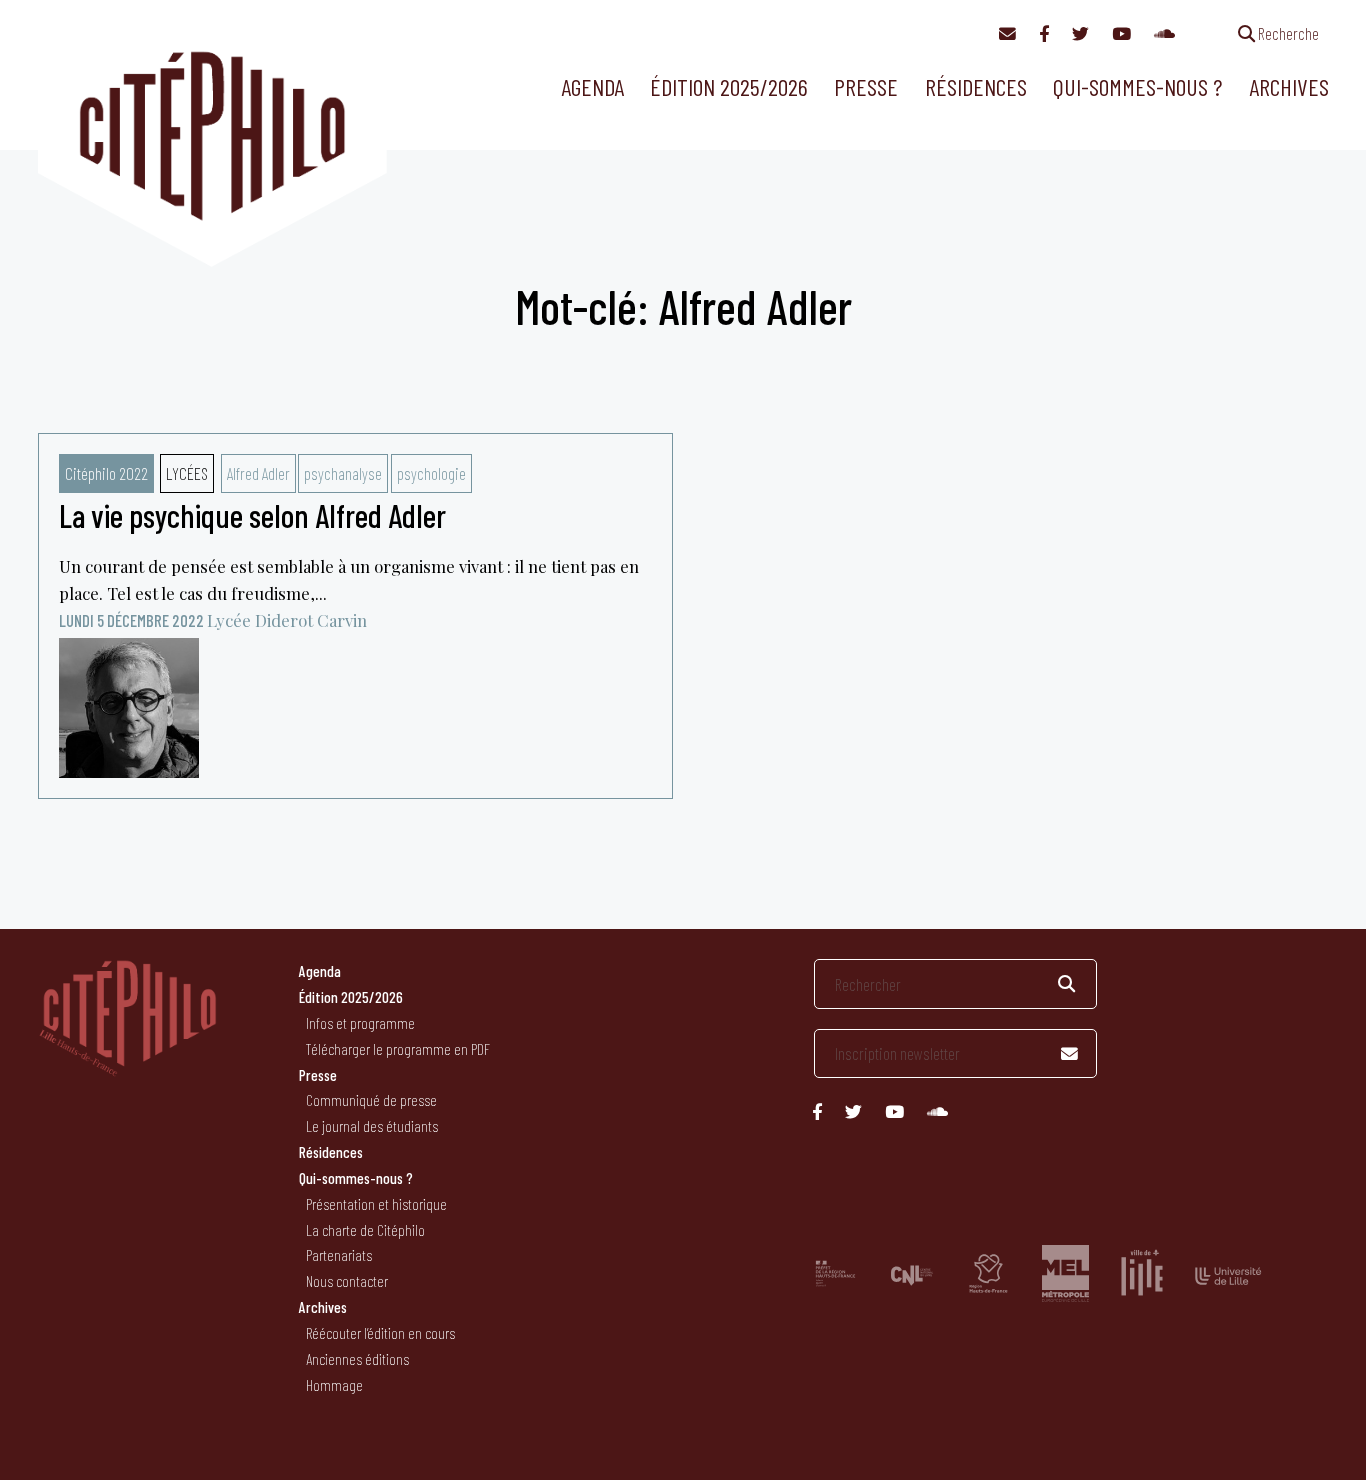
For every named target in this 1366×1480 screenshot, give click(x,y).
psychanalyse (343, 473)
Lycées (187, 473)
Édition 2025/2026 (729, 86)
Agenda (592, 86)
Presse (866, 86)
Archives (1289, 86)
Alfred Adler (258, 473)
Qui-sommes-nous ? (1137, 86)
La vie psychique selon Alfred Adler (252, 515)
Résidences (976, 86)
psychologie (431, 473)
